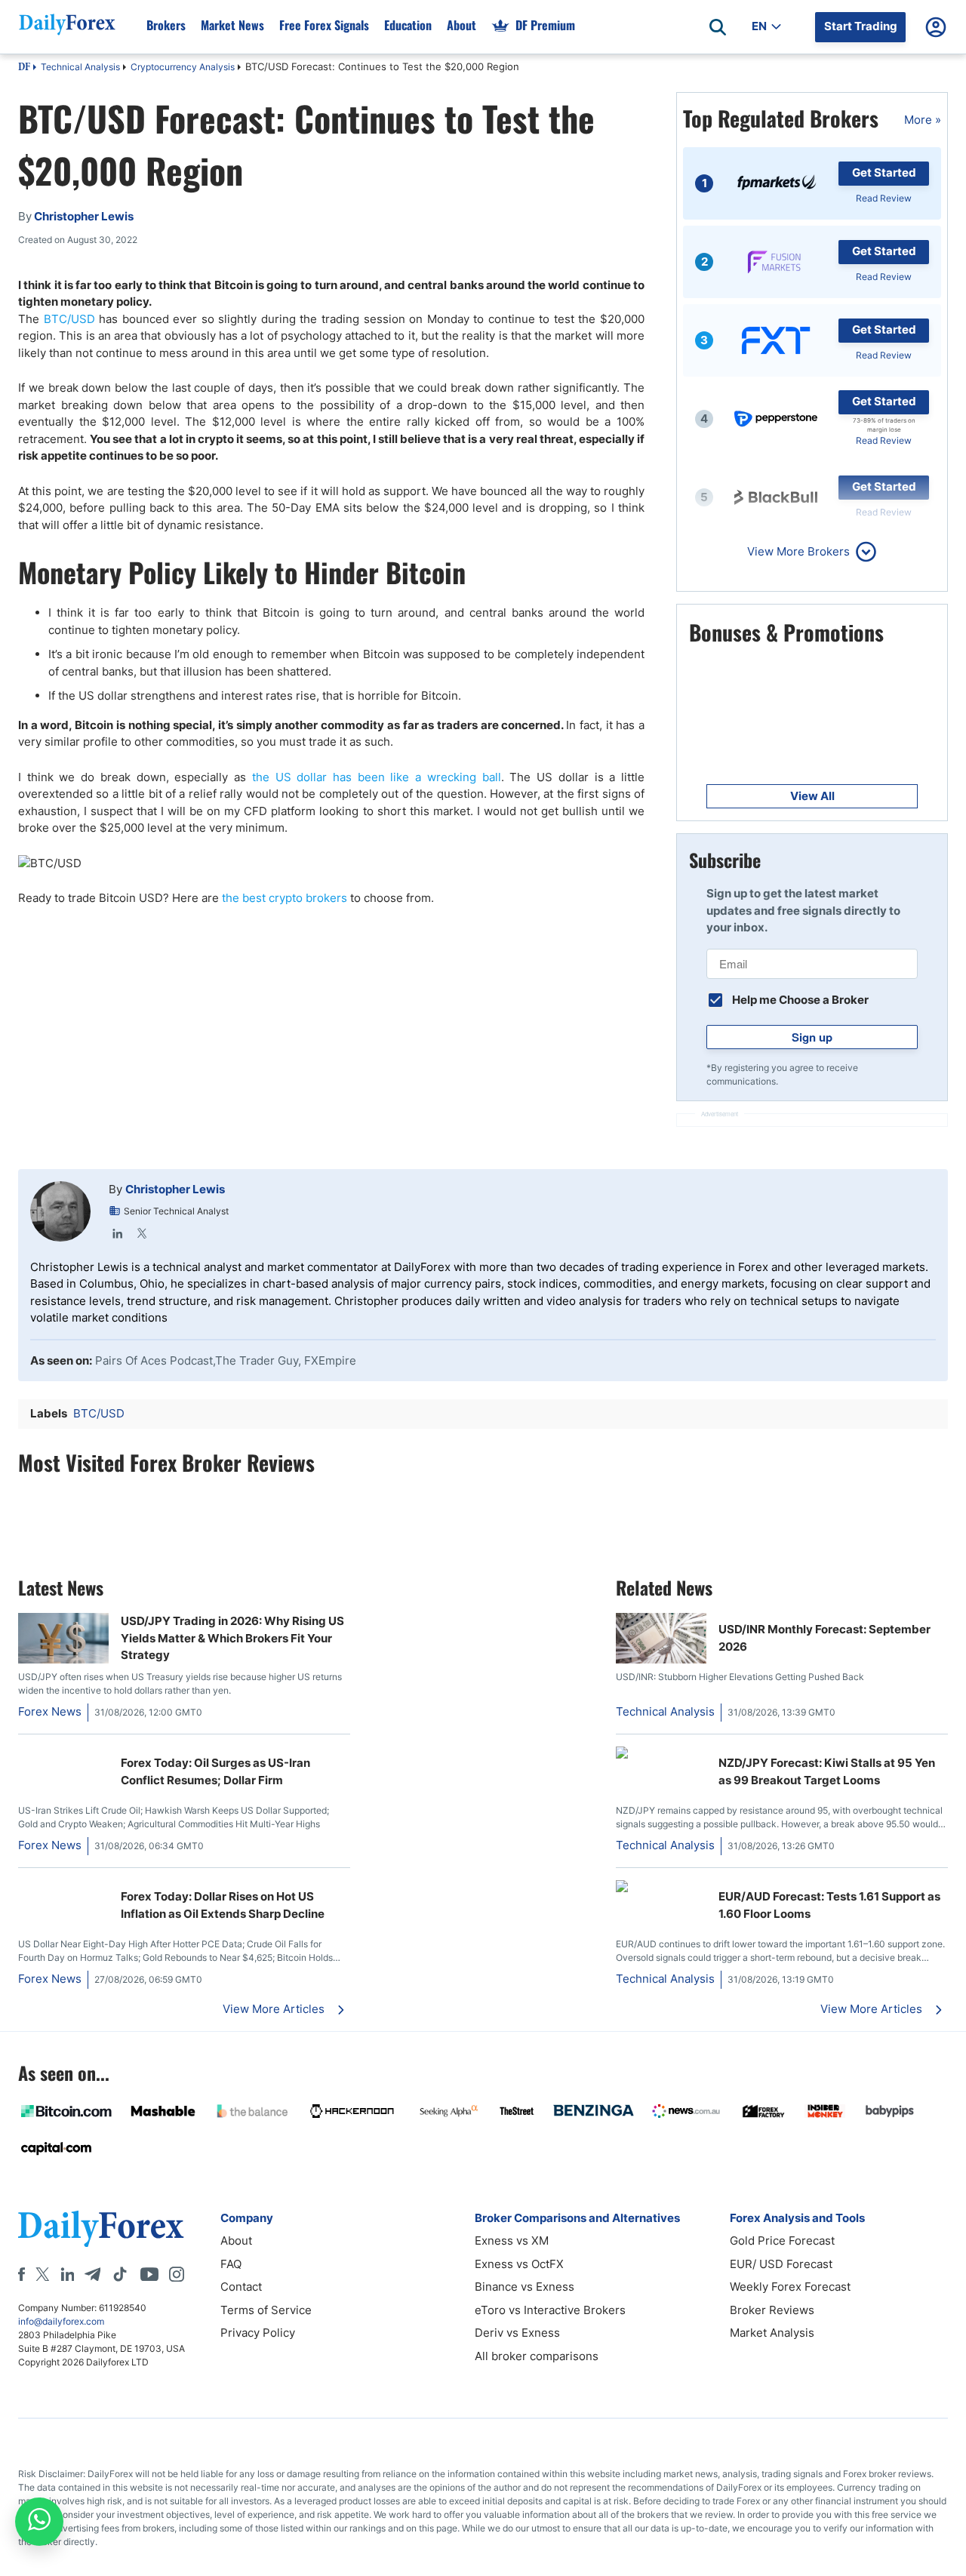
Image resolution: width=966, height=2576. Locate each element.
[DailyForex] (101, 2228)
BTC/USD (72, 319)
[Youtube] (149, 2274)
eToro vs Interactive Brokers (550, 2310)
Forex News (50, 1711)
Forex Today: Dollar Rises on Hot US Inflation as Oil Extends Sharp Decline (223, 1905)
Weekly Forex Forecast (790, 2287)
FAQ (231, 2264)
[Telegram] (92, 2274)
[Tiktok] (120, 2274)
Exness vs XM (512, 2241)
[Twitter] (142, 1233)
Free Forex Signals (324, 25)
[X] (42, 2274)
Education (408, 25)
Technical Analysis (80, 67)
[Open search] (718, 27)
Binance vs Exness (525, 2287)
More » (923, 120)
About (461, 25)
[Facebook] (22, 2274)
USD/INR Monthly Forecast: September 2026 (824, 1638)
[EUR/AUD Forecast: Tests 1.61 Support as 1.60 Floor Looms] (661, 1888)
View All (812, 796)
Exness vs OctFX (519, 2264)
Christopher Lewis (175, 1189)
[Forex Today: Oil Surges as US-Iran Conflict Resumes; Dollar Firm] (63, 1754)
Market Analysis (772, 2333)
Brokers (166, 25)
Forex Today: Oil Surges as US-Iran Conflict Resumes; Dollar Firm (215, 1771)
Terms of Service (266, 2310)
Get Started (884, 172)
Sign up (812, 1037)
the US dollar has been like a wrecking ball (377, 777)
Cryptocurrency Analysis (183, 67)
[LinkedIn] (118, 1233)
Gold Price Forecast (782, 2241)
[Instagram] (177, 2274)
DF (24, 68)
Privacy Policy (258, 2333)
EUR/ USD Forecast (781, 2264)
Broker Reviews (772, 2310)
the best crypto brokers (285, 898)
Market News (232, 25)
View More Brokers (798, 551)
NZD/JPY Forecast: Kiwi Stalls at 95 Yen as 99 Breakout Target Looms (827, 1771)
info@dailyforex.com (61, 2321)
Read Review (884, 198)
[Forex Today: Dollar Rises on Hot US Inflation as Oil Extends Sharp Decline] (63, 1888)
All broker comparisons (537, 2356)
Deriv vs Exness (517, 2333)
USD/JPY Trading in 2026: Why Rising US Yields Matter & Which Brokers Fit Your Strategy (232, 1638)
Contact (241, 2287)
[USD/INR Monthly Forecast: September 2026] (661, 1659)
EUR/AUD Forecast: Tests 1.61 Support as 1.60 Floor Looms (829, 1905)
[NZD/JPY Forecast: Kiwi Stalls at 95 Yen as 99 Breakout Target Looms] (661, 1754)
